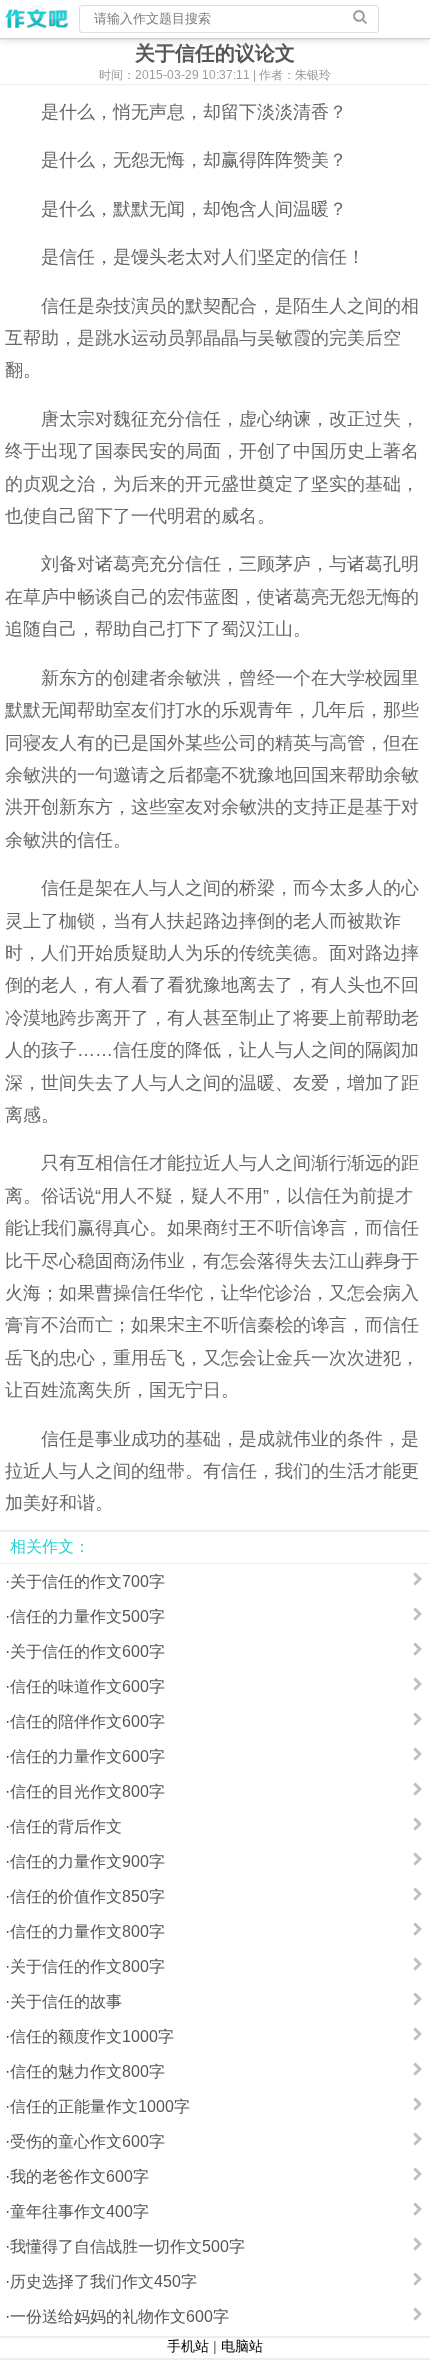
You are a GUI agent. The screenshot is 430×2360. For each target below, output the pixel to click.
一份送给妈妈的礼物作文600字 (119, 2316)
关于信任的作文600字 (87, 1651)
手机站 (188, 2346)
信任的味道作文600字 (87, 1686)
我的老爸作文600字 (79, 2176)
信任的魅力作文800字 (87, 2071)
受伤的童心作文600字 (87, 2141)
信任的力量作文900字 (87, 1861)
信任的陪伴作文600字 (87, 1721)
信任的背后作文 (66, 1826)
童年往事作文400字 (79, 2211)
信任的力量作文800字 (87, 1931)
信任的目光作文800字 (87, 1791)
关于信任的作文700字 (87, 1581)
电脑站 (242, 2346)
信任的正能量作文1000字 (100, 2106)
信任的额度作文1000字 (92, 2036)
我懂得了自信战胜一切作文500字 (127, 2246)
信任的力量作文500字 (87, 1616)
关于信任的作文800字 (87, 1966)
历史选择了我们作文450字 (103, 2281)
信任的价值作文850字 (87, 1896)
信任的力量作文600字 (87, 1756)
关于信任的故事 (66, 2001)
